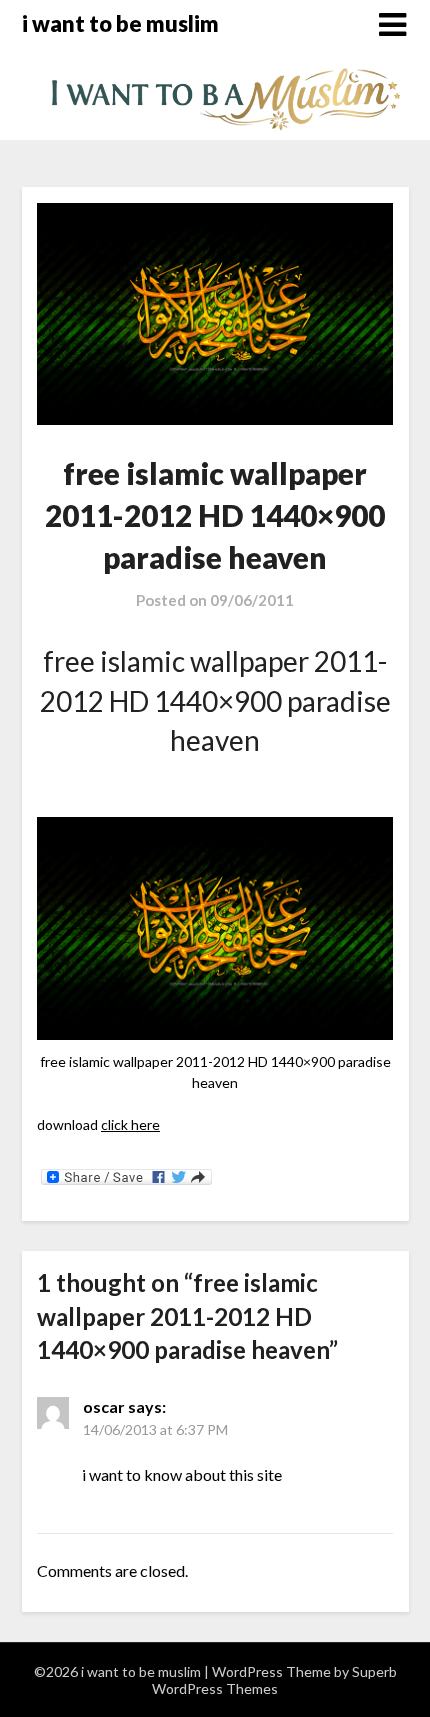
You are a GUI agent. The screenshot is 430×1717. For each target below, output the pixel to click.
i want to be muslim (120, 23)
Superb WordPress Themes (274, 1680)
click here (130, 1124)
